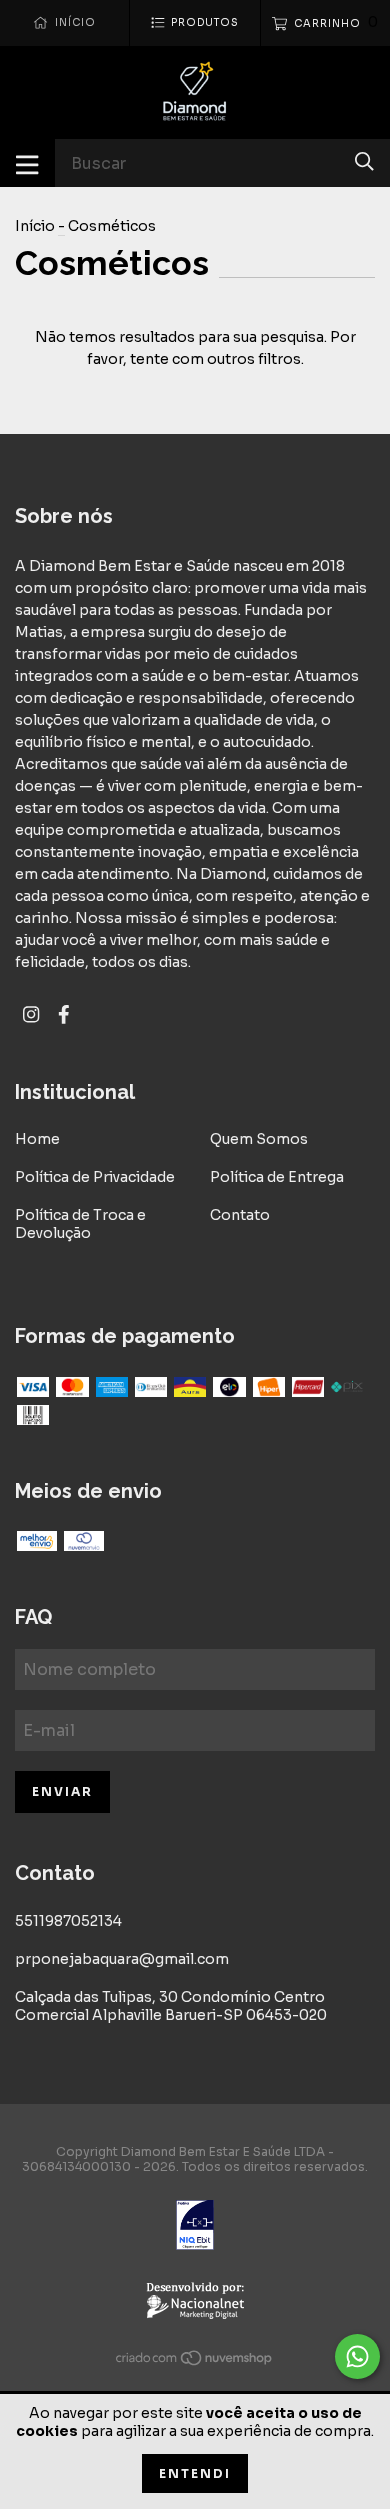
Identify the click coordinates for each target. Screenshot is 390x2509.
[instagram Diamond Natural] (31, 1014)
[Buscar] (364, 161)
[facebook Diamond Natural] (64, 1014)
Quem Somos (259, 1139)
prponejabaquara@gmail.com (122, 1959)
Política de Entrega (277, 1177)
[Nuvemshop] (195, 2362)
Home (37, 1139)
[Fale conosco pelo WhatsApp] (357, 2356)
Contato (240, 1215)
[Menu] (27, 163)
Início (35, 226)
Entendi (195, 2473)
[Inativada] (195, 2227)
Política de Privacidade (95, 1177)
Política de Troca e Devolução (80, 1224)
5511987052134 (68, 1921)
